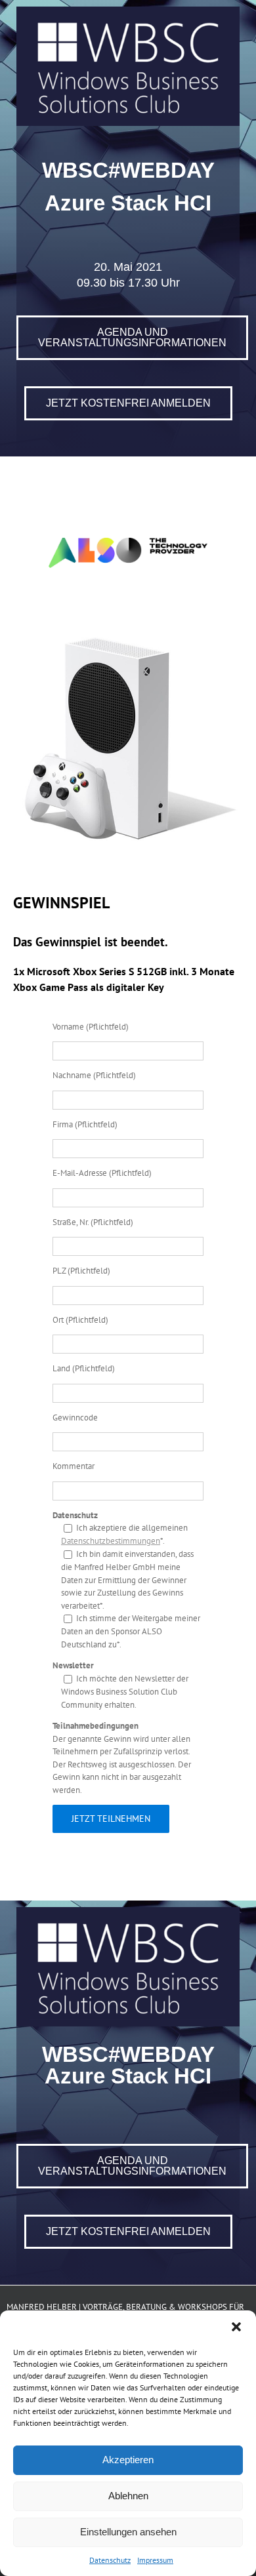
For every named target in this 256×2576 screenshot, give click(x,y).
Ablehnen (128, 2496)
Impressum (155, 2560)
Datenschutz (110, 2560)
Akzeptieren (128, 2460)
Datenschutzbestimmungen (111, 1541)
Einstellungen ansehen (128, 2532)
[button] (236, 2327)
